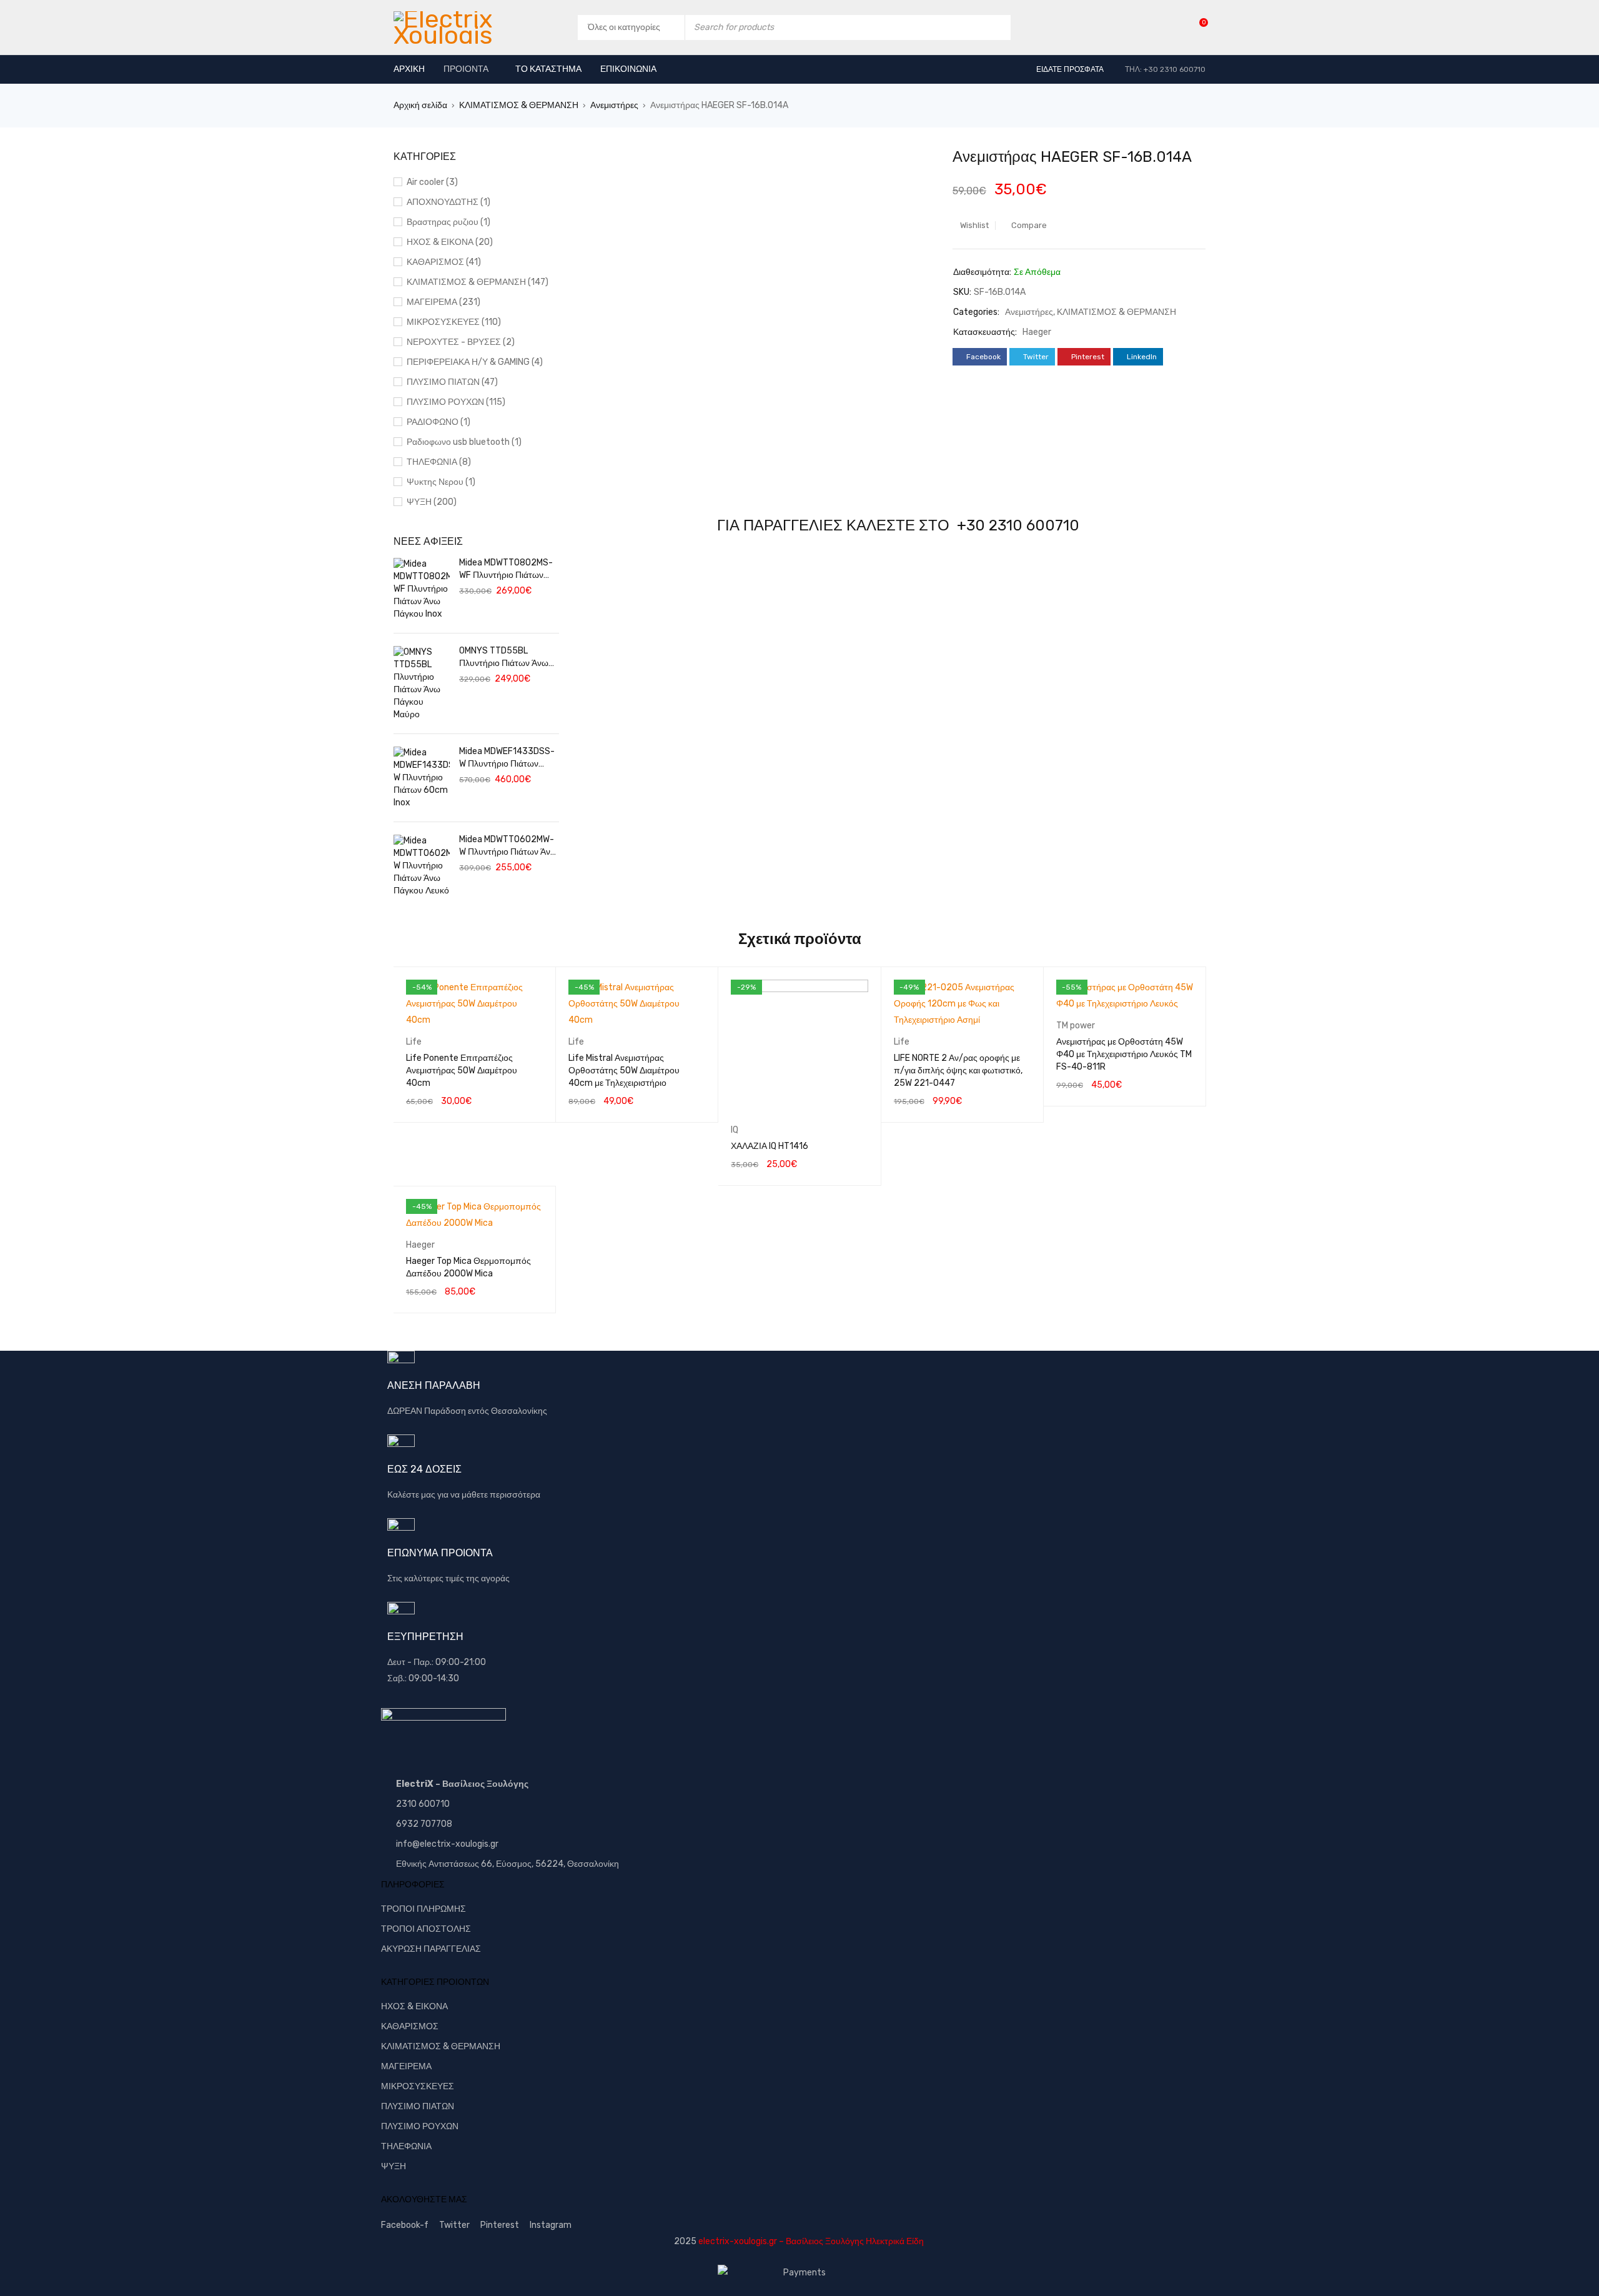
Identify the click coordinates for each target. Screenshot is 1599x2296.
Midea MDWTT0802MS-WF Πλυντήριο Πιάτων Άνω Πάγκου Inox (506, 569)
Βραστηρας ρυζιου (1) (448, 222)
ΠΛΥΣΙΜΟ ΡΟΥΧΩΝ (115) (456, 402)
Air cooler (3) (432, 182)
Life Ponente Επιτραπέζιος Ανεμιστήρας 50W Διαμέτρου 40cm (462, 1071)
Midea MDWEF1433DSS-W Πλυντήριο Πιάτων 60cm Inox (507, 758)
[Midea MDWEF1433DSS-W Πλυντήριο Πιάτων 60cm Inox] (422, 778)
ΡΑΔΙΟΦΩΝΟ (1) (438, 422)
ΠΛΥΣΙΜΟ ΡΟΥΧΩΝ (420, 2126)
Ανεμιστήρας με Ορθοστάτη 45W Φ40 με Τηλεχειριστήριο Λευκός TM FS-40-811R (1124, 1054)
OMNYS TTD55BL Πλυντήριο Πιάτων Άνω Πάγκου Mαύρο (504, 658)
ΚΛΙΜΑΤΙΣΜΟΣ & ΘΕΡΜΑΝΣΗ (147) (478, 282)
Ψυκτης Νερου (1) (441, 482)
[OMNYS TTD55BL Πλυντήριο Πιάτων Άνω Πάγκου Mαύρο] (422, 683)
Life (414, 1042)
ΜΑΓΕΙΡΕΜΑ (406, 2066)
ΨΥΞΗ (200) (432, 502)
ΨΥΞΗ (394, 2166)
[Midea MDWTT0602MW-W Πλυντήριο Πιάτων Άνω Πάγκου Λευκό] (422, 866)
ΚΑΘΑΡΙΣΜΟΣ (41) (444, 262)
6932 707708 (424, 1824)
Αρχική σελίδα (420, 105)
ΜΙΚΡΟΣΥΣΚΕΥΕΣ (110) (454, 322)
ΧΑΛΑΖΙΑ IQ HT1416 (770, 1146)
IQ (735, 1130)
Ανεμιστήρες (614, 105)
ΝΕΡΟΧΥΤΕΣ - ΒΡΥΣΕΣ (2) (461, 342)
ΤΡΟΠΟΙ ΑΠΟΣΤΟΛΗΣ (426, 1929)
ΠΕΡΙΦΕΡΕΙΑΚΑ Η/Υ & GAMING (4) (475, 362)
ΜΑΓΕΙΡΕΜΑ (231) (443, 302)
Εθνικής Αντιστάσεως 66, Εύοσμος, (465, 1864)
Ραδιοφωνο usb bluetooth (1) (464, 442)
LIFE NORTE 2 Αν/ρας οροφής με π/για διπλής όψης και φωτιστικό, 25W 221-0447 (958, 1071)
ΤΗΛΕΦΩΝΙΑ (406, 2146)
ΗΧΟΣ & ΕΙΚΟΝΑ (414, 2006)
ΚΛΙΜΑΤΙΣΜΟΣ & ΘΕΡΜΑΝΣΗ (519, 105)
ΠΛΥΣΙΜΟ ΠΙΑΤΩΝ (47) (452, 382)
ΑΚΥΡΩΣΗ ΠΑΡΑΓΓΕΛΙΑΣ (431, 1949)
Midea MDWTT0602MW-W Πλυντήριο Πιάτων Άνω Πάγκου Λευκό (508, 846)
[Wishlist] (1197, 27)
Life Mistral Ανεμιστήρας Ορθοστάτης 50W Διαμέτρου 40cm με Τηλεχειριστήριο (624, 1071)
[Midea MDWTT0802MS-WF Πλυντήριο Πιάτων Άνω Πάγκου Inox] (422, 589)
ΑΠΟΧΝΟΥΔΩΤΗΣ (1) (448, 202)
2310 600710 (423, 1804)
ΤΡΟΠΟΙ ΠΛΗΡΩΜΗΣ (423, 1909)
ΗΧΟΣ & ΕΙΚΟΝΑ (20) (450, 242)
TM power (1076, 1026)
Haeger (1037, 332)
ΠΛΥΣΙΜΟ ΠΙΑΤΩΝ (418, 2106)
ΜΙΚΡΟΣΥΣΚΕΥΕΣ (418, 2086)
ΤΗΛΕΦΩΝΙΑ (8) (439, 462)
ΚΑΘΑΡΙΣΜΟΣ (410, 2026)
